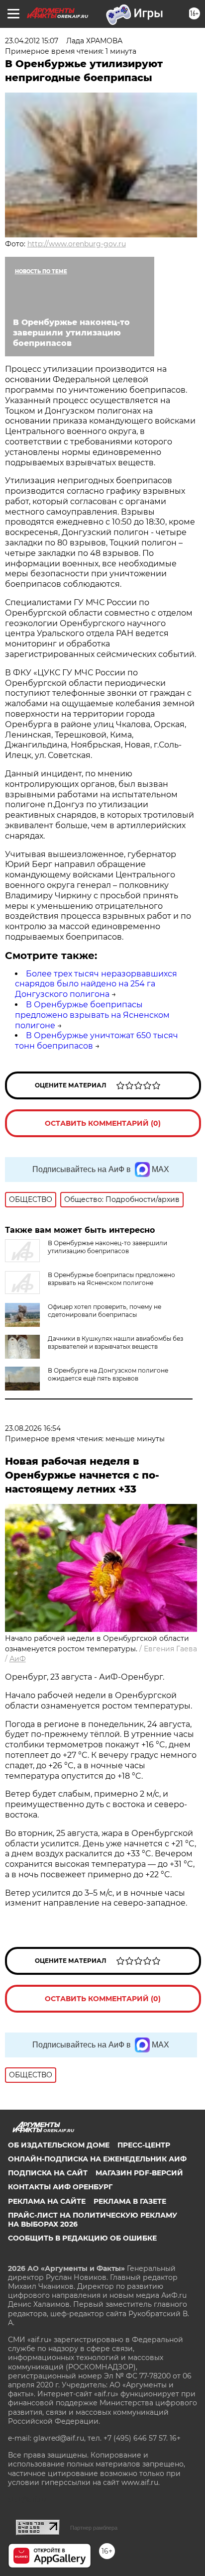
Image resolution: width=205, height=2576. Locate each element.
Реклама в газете (130, 2201)
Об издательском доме (59, 2145)
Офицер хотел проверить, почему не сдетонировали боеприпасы (104, 1311)
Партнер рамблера (94, 2528)
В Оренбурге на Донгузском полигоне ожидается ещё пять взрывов (108, 1374)
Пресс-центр (144, 2145)
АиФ (18, 1659)
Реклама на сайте (47, 2201)
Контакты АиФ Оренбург (60, 2187)
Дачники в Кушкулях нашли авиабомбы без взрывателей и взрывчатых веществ (115, 1342)
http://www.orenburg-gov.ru (77, 244)
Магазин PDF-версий (139, 2173)
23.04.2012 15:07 (32, 41)
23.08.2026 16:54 (33, 1428)
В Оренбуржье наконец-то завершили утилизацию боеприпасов (107, 1247)
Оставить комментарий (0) (103, 1123)
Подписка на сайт (48, 2173)
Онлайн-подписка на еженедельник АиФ (97, 2159)
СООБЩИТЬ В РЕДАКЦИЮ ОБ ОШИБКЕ (82, 2238)
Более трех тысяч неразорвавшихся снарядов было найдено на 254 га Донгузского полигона (96, 984)
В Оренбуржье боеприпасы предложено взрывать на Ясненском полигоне (92, 1015)
